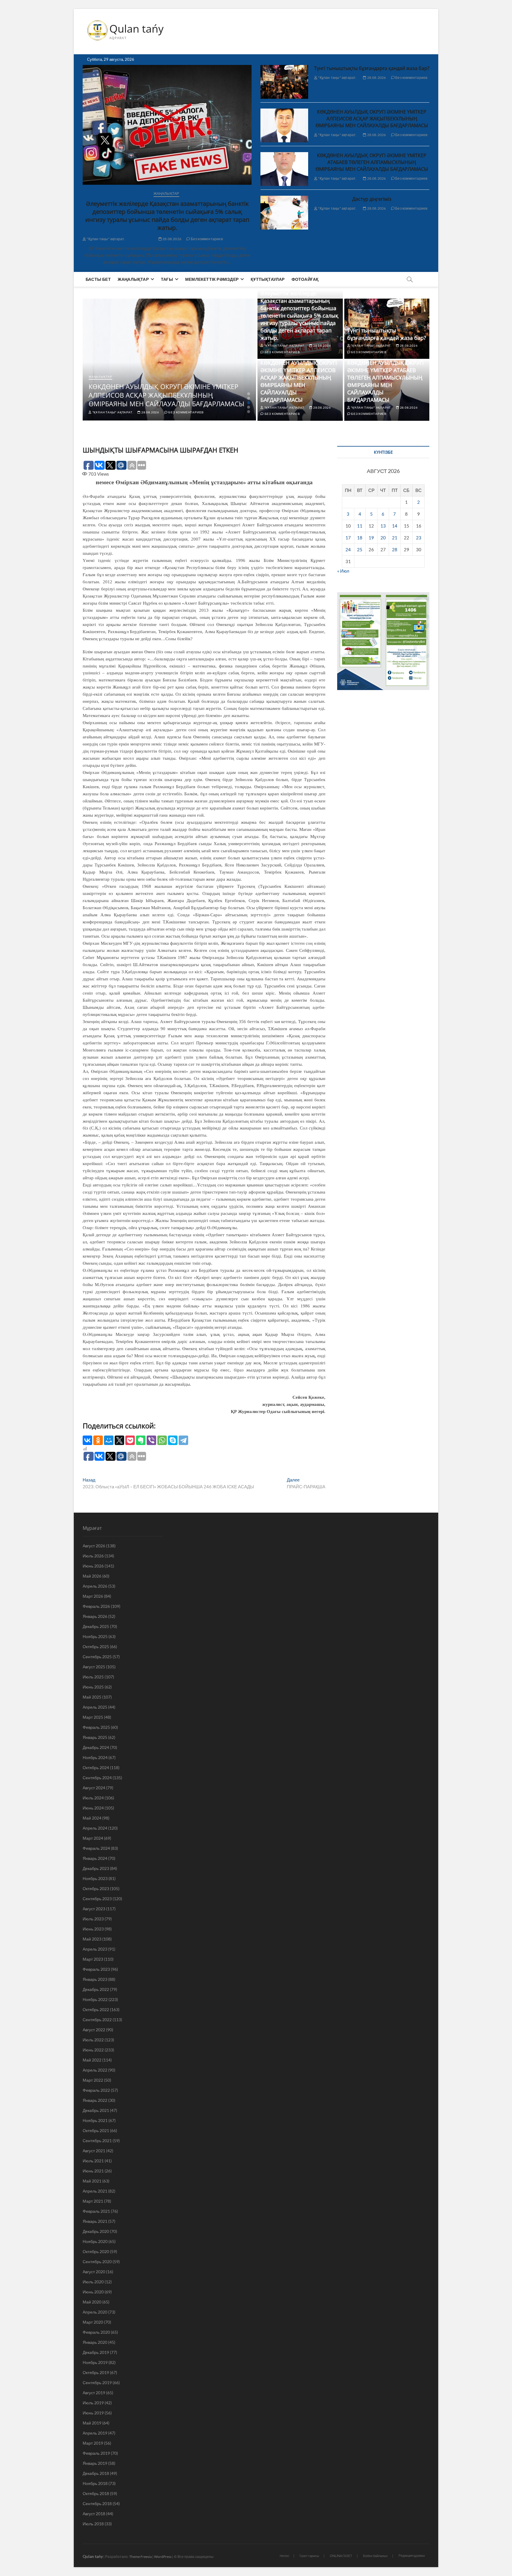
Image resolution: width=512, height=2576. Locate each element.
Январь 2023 (95, 1979)
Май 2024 (92, 1818)
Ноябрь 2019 (95, 2362)
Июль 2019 (93, 2403)
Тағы (167, 279)
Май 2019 (92, 2423)
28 (395, 549)
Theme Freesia (140, 2557)
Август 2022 (94, 2030)
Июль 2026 (93, 1556)
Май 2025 (92, 1697)
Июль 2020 (93, 2282)
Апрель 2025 (95, 1707)
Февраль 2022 (96, 2090)
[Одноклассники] (98, 1440)
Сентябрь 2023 (97, 1899)
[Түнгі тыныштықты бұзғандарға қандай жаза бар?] (284, 82)
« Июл (343, 571)
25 (360, 549)
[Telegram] (183, 1440)
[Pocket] (130, 1440)
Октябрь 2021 (96, 2130)
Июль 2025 (93, 1677)
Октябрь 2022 (96, 2009)
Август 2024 (94, 1788)
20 (383, 538)
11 (360, 526)
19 (371, 538)
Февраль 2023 (96, 1969)
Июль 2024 (93, 1798)
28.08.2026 (172, 239)
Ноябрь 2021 (95, 2120)
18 (360, 538)
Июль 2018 (93, 2524)
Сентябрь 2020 (97, 2262)
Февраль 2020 (96, 2332)
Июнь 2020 (93, 2292)
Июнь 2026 (93, 1566)
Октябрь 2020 (96, 2251)
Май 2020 (92, 2302)
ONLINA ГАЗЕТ (341, 2556)
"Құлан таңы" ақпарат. (105, 239)
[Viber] (151, 1440)
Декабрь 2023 (96, 1868)
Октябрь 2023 (96, 1888)
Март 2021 (93, 2201)
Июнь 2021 (93, 2171)
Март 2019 (93, 2443)
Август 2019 (94, 2393)
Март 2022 (93, 2080)
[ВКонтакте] (87, 1440)
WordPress (163, 2557)
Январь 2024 (95, 1858)
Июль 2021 (93, 2161)
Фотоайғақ (305, 279)
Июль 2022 (93, 2040)
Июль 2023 (93, 1919)
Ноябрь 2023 (95, 1878)
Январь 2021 (95, 2221)
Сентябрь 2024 (97, 1778)
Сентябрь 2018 (97, 2503)
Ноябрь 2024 (95, 1757)
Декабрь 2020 (96, 2231)
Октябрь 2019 (96, 2372)
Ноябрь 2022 (95, 1999)
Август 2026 (94, 1546)
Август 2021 (94, 2151)
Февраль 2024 (96, 1848)
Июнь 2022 (93, 2050)
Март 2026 (93, 1596)
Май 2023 (92, 1939)
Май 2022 (92, 2060)
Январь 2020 (95, 2342)
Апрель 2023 (95, 1949)
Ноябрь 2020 (95, 2241)
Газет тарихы (309, 2556)
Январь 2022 (95, 2100)
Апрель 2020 (95, 2312)
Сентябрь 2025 (97, 1657)
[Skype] (173, 1440)
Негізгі (284, 2556)
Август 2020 (94, 2272)
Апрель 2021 (95, 2191)
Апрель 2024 (95, 1828)
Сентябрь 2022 (97, 2020)
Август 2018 (94, 2514)
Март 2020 (93, 2322)
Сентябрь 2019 (97, 2383)
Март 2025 (93, 1717)
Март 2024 (93, 1838)
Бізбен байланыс (375, 2556)
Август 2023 (94, 1909)
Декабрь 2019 (96, 2352)
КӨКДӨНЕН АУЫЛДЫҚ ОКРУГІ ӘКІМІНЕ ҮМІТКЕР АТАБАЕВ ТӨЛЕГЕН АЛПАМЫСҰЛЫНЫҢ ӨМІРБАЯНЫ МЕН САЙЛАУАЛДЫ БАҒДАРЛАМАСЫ (372, 162)
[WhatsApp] (162, 1440)
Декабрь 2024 (96, 1747)
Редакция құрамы (412, 2555)
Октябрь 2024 (96, 1767)
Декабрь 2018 (96, 2473)
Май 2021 (92, 2181)
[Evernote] (141, 1440)
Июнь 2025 (93, 1687)
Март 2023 (93, 1959)
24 (348, 549)
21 (395, 538)
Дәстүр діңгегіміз (372, 199)
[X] (119, 1440)
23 (419, 538)
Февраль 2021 (96, 2211)
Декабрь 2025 (96, 1626)
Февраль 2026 (96, 1606)
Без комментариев (207, 239)
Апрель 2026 (95, 1586)
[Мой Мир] (109, 1440)
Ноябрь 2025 (95, 1636)
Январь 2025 (95, 1737)
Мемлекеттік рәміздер (212, 279)
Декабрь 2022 (96, 1989)
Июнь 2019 (93, 2413)
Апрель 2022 (95, 2070)
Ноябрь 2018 (95, 2483)
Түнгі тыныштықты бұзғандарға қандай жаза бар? (372, 68)
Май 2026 (92, 1576)
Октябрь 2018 (96, 2493)
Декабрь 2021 (96, 2110)
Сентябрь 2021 (97, 2141)
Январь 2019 (95, 2463)
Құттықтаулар (268, 279)
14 (395, 526)
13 (383, 526)
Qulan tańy (136, 29)
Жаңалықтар (166, 193)
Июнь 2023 (93, 1929)
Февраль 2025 (96, 1727)
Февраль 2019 (96, 2453)
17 (348, 538)
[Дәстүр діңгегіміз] (284, 213)
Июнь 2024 (93, 1808)
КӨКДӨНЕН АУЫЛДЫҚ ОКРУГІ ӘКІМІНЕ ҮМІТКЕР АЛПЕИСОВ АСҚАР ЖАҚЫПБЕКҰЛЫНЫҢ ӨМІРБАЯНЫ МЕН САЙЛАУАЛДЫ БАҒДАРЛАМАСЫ (372, 119)
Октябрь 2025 (96, 1647)
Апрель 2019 (95, 2433)
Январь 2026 (95, 1616)
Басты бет (98, 279)
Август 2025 (94, 1667)
